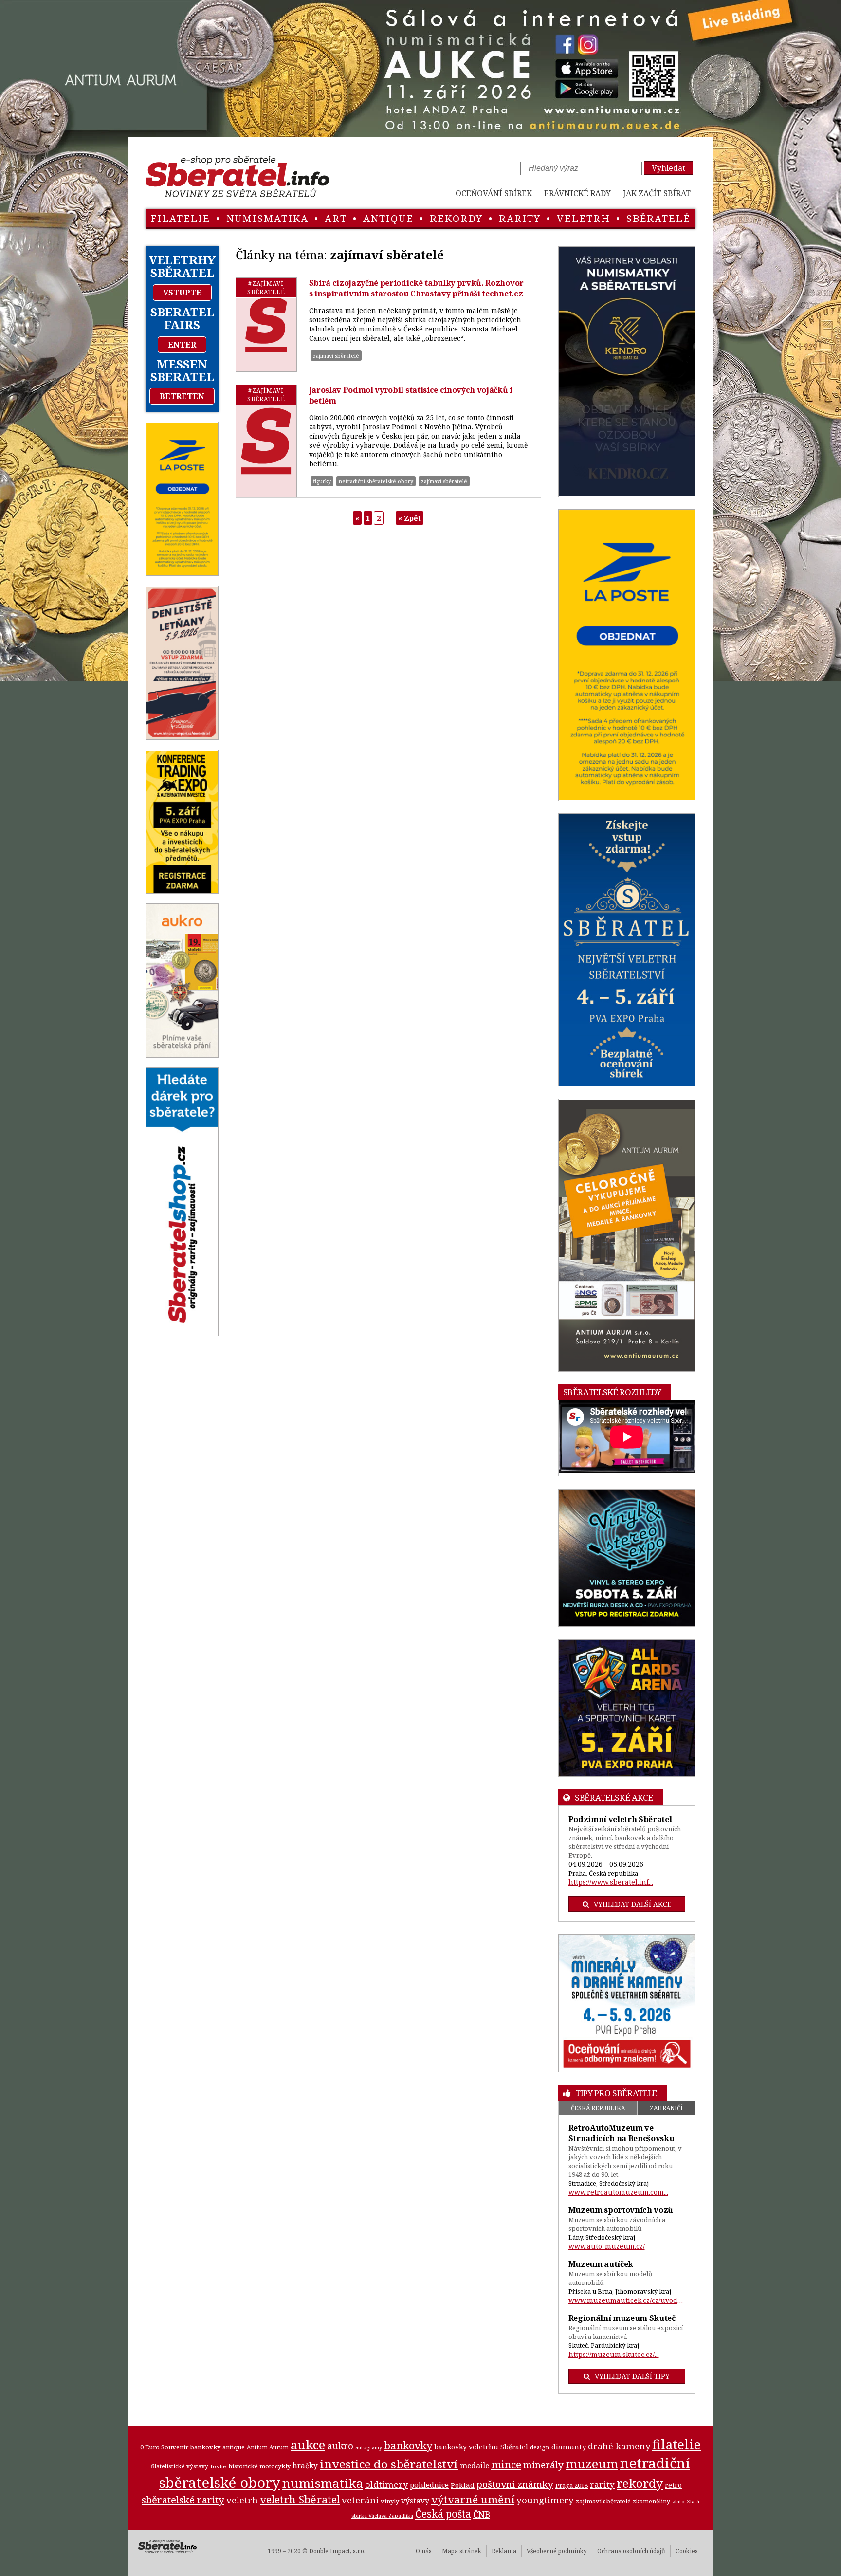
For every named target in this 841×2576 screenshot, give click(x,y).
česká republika (598, 2108)
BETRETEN (182, 396)
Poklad (463, 2485)
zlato (678, 2502)
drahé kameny (619, 2446)
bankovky (408, 2445)
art (336, 218)
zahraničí (666, 2108)
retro (673, 2485)
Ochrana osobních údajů (631, 2551)
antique (388, 218)
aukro (340, 2446)
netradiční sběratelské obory (376, 481)
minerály (543, 2465)
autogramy (369, 2447)
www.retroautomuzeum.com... (618, 2192)
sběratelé (658, 218)
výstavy (415, 2501)
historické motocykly (259, 2466)
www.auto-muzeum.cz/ (607, 2246)
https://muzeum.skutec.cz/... (614, 2354)
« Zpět (410, 518)
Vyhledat (668, 168)
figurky (322, 481)
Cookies (687, 2551)
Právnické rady (577, 193)
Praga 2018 (572, 2485)
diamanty (569, 2447)
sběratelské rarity (183, 2500)
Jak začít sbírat (657, 193)
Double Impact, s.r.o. (337, 2551)
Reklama (504, 2551)
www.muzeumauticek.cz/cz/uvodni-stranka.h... (627, 2300)
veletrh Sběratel (300, 2499)
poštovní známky (515, 2484)
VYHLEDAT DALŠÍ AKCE (632, 1904)
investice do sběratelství (389, 2464)
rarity (520, 218)
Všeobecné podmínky (557, 2551)
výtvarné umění (473, 2499)
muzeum (592, 2464)
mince (506, 2464)
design (540, 2447)
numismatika (267, 218)
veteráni (360, 2500)
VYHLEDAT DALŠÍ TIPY (632, 2376)
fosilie (218, 2466)
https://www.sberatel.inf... (611, 1882)
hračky (305, 2466)
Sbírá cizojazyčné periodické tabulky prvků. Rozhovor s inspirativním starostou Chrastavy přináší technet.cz (416, 288)
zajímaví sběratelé (336, 356)
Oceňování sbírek (494, 193)
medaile (475, 2466)
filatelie (180, 218)
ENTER (182, 345)
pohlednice (429, 2485)
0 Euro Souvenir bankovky (180, 2447)
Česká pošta (443, 2513)
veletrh (584, 218)
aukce (308, 2445)
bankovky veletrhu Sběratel (481, 2447)
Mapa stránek (462, 2551)
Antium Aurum (268, 2447)
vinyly (390, 2501)
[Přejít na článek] (266, 325)
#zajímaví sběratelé (266, 288)
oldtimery (386, 2484)
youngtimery (545, 2500)
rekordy (456, 218)
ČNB (482, 2514)
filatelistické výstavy (180, 2466)
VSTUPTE (182, 293)
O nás (424, 2551)
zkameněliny (651, 2501)
